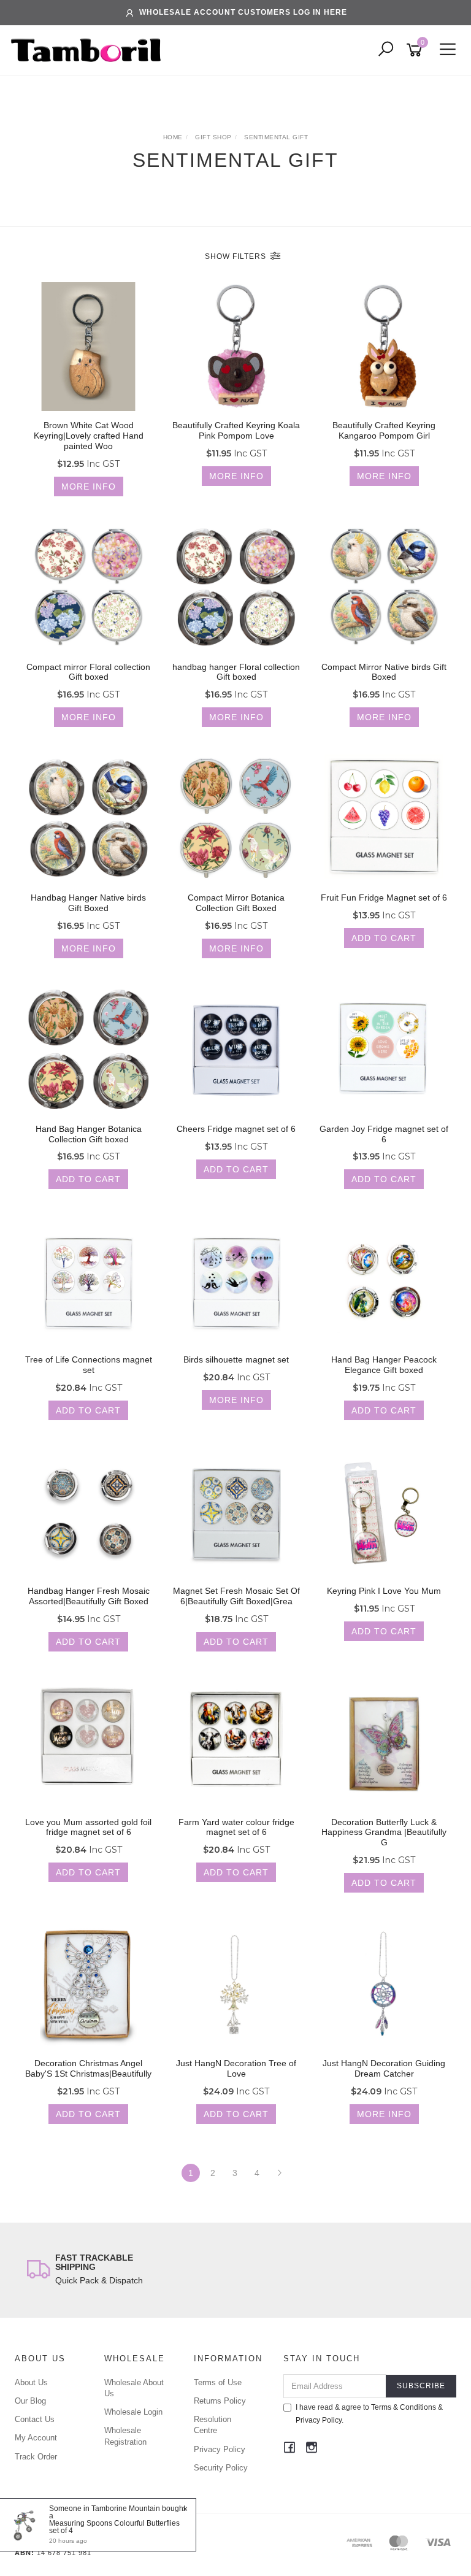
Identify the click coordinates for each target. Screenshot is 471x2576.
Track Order (36, 2457)
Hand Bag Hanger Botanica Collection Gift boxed (89, 1134)
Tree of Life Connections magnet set (89, 1365)
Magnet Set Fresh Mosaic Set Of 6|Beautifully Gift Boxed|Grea (236, 1596)
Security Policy (221, 2468)
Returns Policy (220, 2401)
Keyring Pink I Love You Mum (384, 1591)
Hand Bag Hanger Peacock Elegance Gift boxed (384, 1365)
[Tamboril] (89, 50)
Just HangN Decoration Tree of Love (236, 2068)
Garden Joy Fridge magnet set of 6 (384, 1134)
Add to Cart (384, 938)
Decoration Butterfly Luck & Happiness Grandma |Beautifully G (384, 1832)
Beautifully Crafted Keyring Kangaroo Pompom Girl (384, 430)
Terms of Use (218, 2382)
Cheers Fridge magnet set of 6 (236, 1129)
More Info (89, 486)
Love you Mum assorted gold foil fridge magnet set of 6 (88, 1827)
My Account (36, 2438)
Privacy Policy (220, 2449)
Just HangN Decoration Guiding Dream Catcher (384, 2068)
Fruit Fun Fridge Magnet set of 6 (384, 898)
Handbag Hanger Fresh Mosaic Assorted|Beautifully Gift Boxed (89, 1596)
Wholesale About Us (134, 2388)
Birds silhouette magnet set (236, 1359)
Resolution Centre (213, 2425)
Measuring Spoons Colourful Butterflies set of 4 (114, 2527)
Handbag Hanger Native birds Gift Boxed (88, 903)
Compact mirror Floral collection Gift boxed (88, 672)
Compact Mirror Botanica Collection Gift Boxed (236, 903)
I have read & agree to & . (369, 2414)
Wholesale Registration (125, 2436)
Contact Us (35, 2419)
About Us (31, 2382)
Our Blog (30, 2401)
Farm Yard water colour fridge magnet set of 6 (236, 1827)
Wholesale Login (133, 2412)
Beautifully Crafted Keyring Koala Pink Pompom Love (236, 430)
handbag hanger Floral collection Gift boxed (236, 672)
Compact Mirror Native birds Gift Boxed (384, 672)
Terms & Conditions (404, 2407)
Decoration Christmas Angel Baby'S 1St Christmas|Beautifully (88, 2068)
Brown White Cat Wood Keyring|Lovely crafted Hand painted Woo (89, 436)
